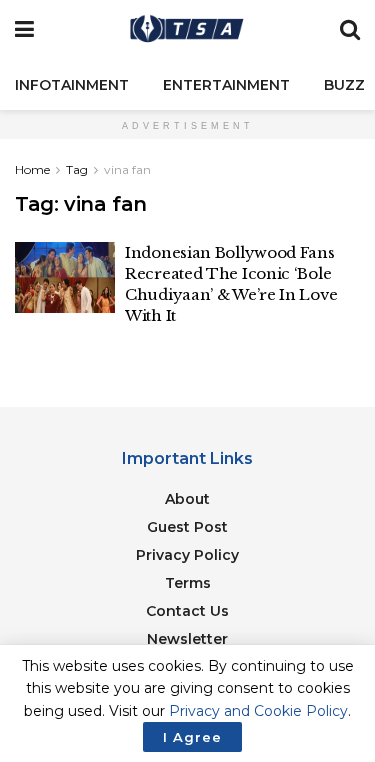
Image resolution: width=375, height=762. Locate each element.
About (187, 499)
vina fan (127, 169)
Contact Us (187, 611)
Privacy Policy (187, 555)
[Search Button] (350, 30)
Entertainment (226, 85)
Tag (77, 169)
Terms (188, 583)
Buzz (344, 85)
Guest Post (187, 527)
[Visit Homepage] (187, 30)
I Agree (192, 737)
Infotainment (72, 85)
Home (32, 169)
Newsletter (187, 639)
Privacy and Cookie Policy (258, 711)
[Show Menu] (24, 30)
